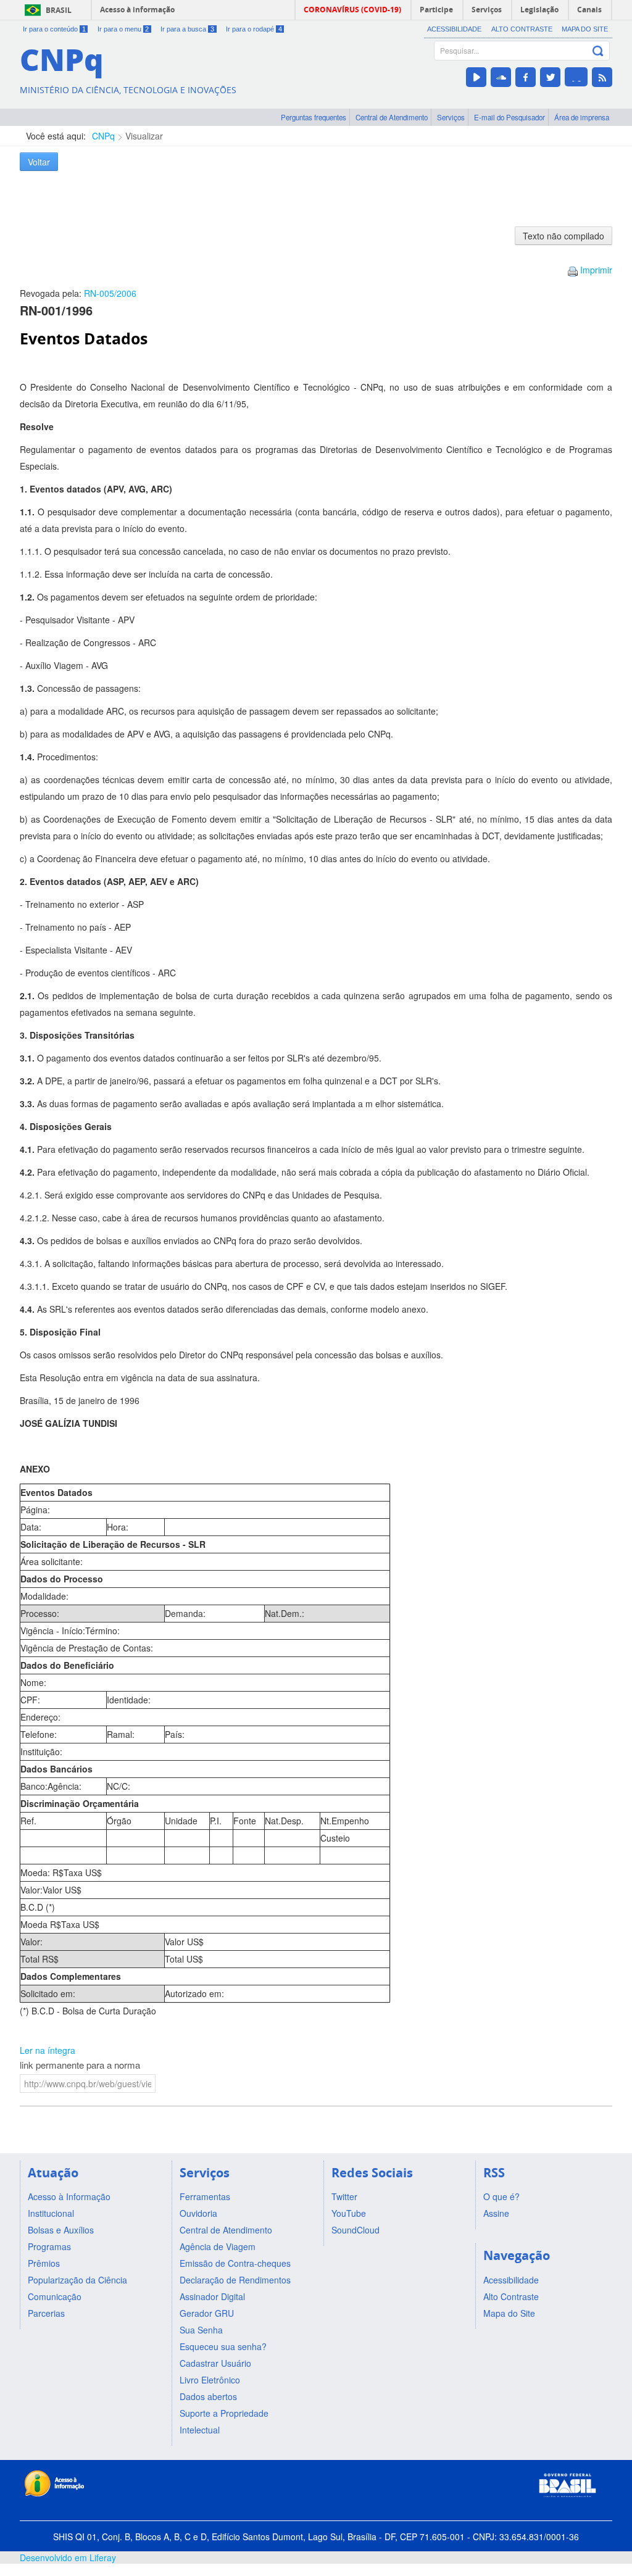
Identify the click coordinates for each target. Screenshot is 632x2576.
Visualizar (144, 136)
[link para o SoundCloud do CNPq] (501, 77)
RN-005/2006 (110, 293)
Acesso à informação (137, 10)
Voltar (39, 162)
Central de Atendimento (392, 117)
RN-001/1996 (56, 310)
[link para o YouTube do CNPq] (476, 77)
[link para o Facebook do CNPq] (526, 77)
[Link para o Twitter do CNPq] (550, 77)
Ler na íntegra (48, 2050)
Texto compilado (563, 236)
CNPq (103, 136)
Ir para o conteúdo (54, 29)
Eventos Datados (84, 339)
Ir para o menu (123, 29)
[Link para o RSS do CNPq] (602, 77)
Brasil (59, 10)
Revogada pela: (78, 293)
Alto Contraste (522, 29)
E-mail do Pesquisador (509, 117)
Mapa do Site (585, 29)
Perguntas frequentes (314, 117)
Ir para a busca (187, 29)
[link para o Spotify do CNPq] (576, 77)
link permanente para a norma (80, 2065)
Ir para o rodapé (254, 29)
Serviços (451, 117)
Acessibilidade (454, 29)
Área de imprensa (582, 117)
